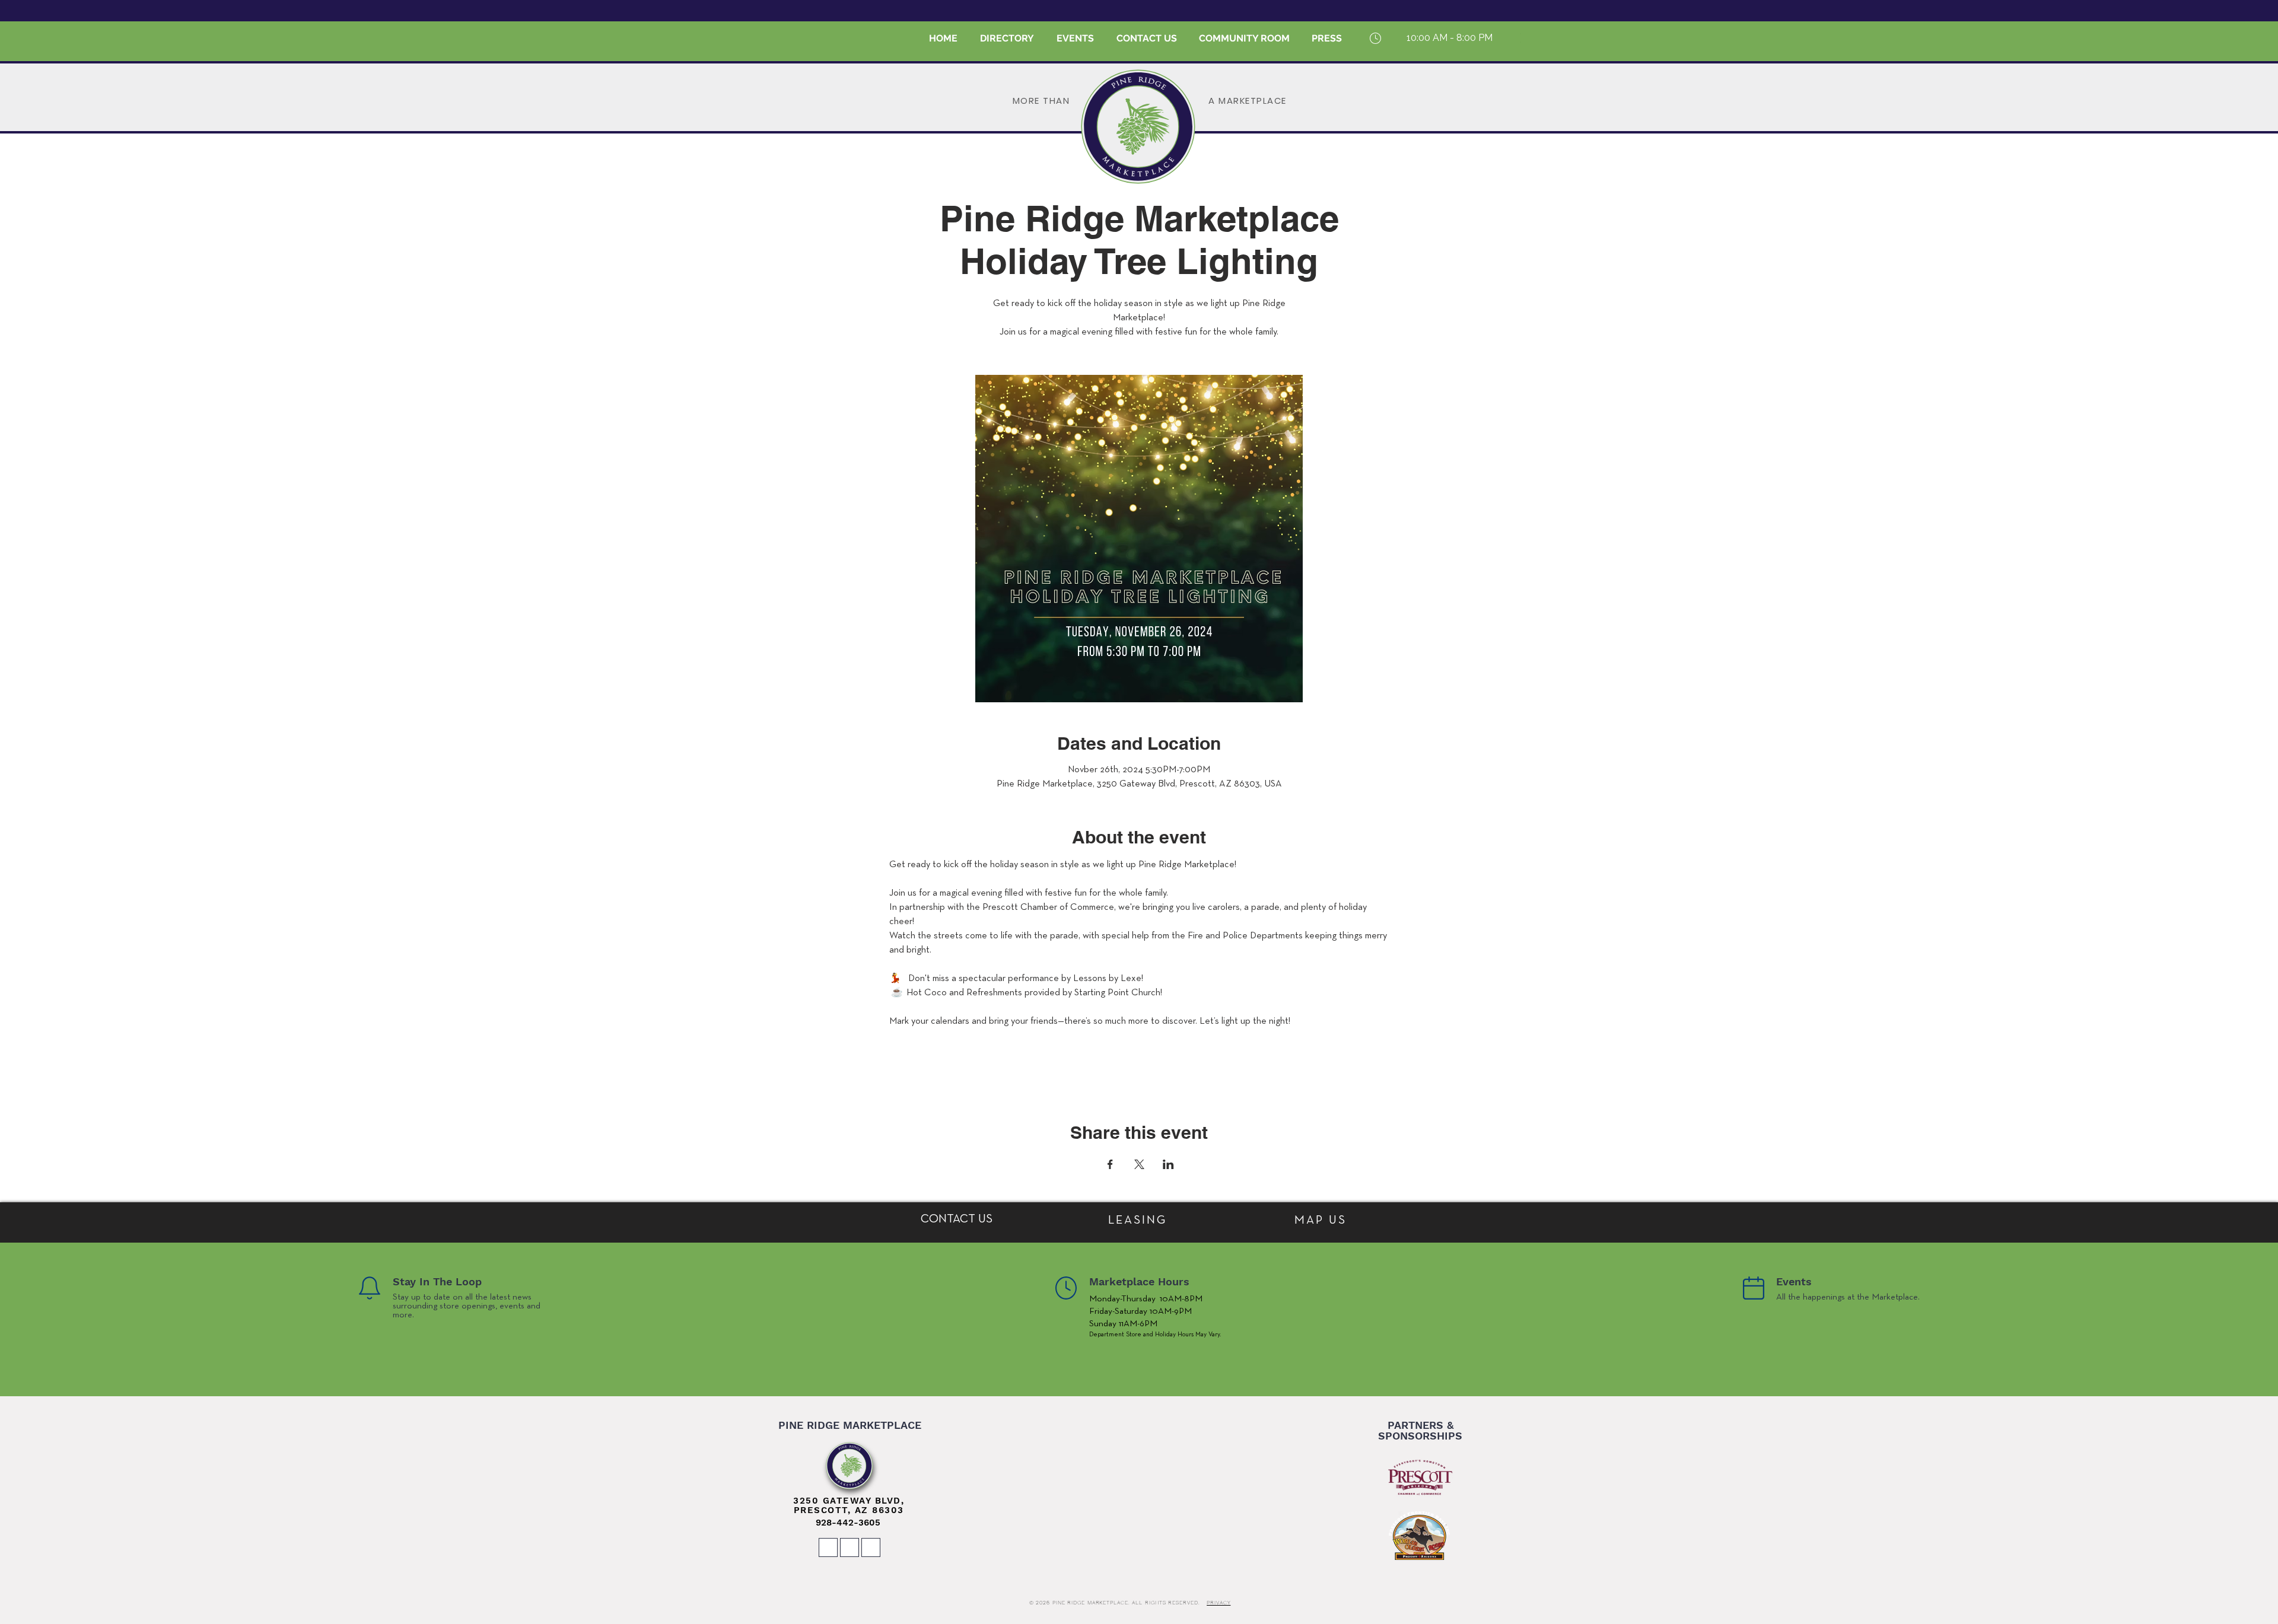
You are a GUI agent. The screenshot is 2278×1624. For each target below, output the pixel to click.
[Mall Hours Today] (1375, 38)
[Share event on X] (1139, 1164)
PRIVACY (1218, 1603)
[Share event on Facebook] (1110, 1164)
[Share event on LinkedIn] (1168, 1164)
